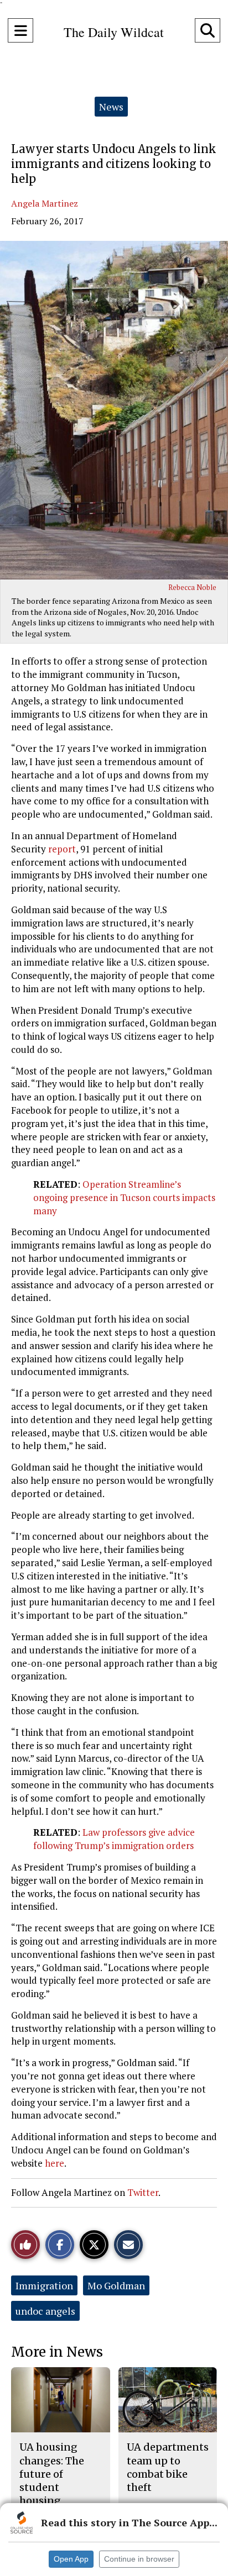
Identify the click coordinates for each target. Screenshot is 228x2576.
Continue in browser (139, 2559)
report (62, 849)
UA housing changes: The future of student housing (52, 2474)
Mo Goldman (116, 2285)
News (111, 107)
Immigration (44, 2285)
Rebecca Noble (192, 587)
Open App (71, 2559)
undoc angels (45, 2311)
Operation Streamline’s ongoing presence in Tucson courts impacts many (124, 1197)
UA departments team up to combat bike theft (168, 2467)
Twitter (143, 2192)
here (55, 2163)
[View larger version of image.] (114, 410)
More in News (57, 2352)
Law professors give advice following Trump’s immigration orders (114, 1839)
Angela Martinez (45, 203)
